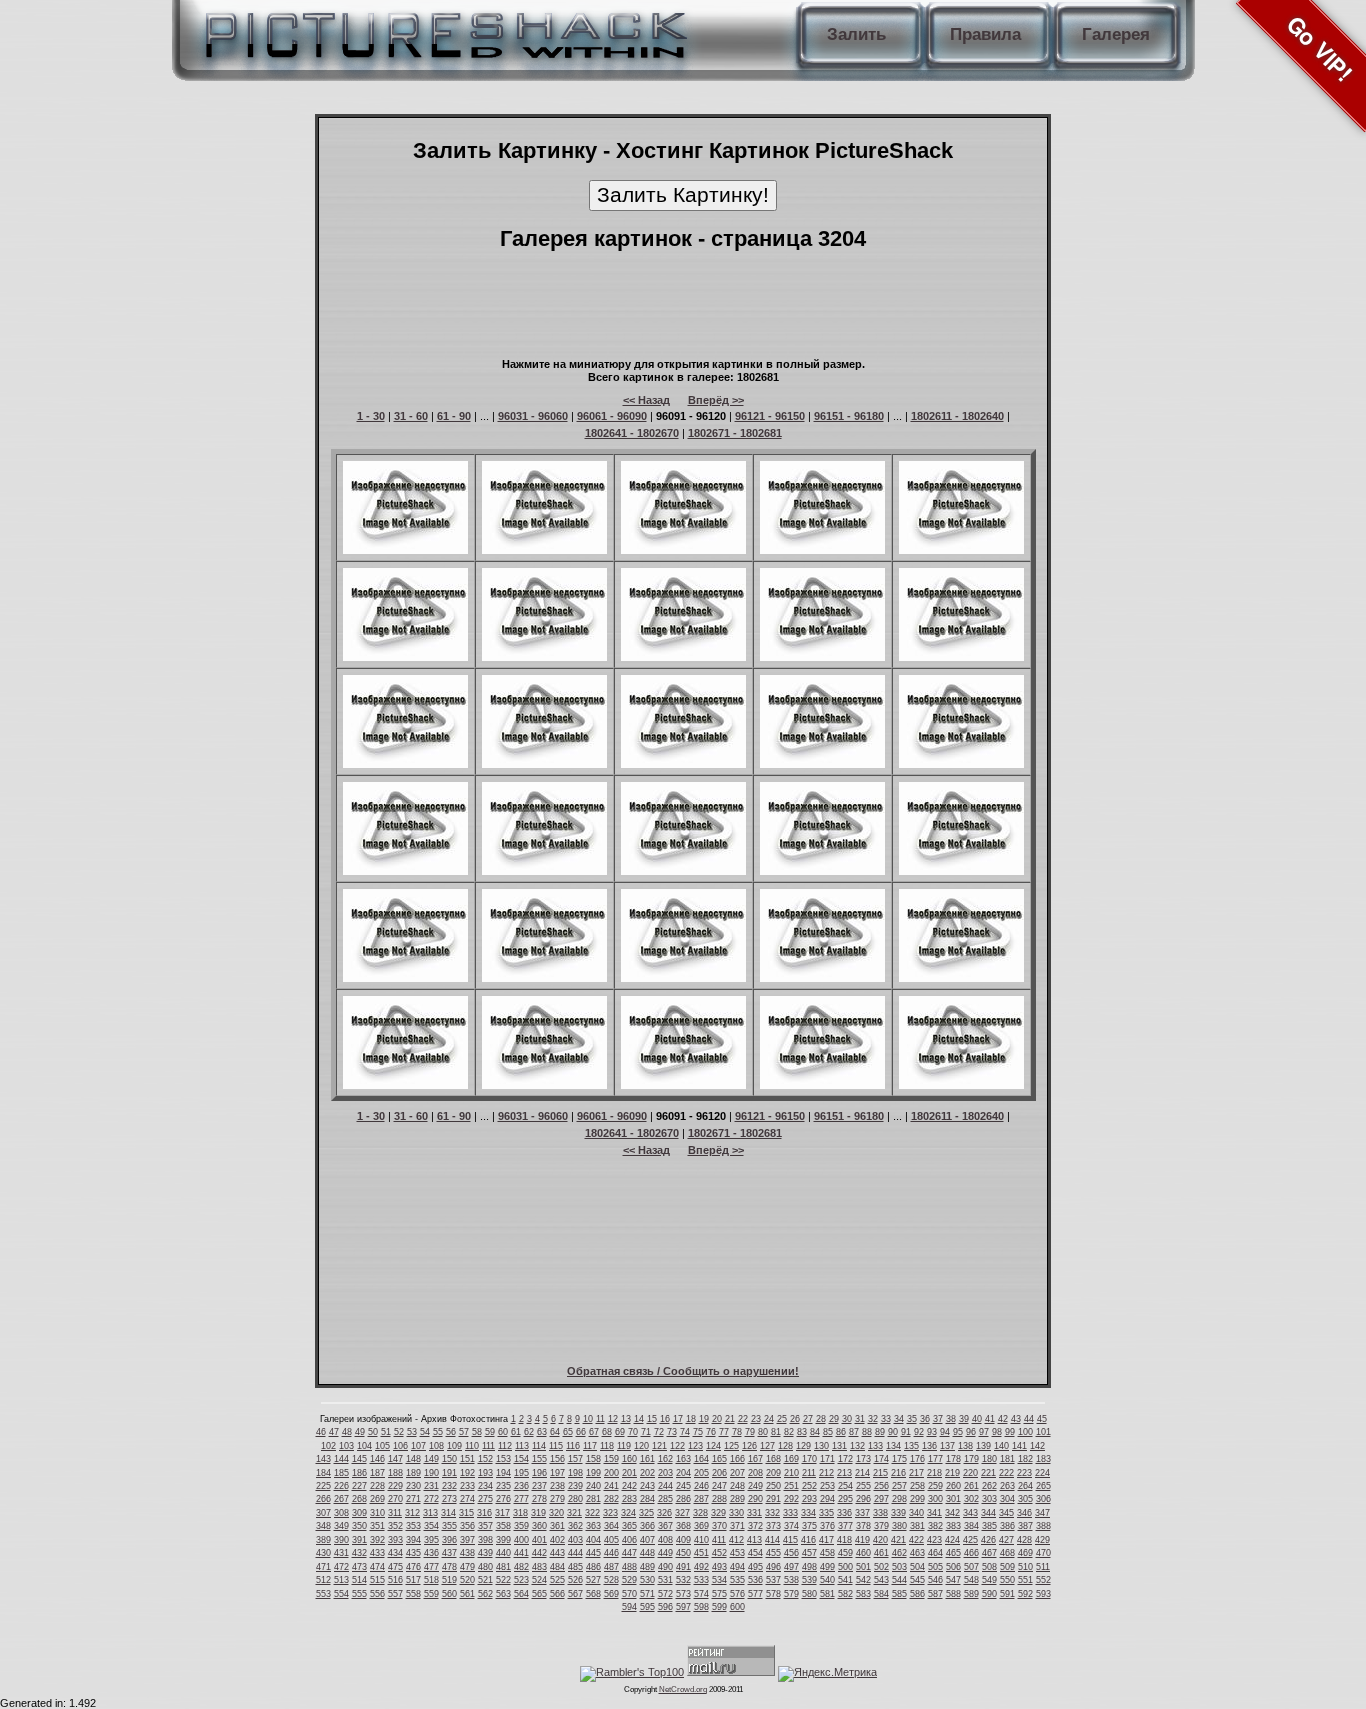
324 (628, 1513)
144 (341, 1459)
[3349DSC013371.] (683, 550)
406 (629, 1540)
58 (477, 1432)
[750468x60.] (683, 657)
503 (899, 1567)
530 (647, 1580)
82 (789, 1432)
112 (505, 1446)
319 (538, 1513)
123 (695, 1446)
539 (809, 1580)
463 (917, 1553)
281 (593, 1499)
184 (323, 1473)
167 (755, 1459)
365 (629, 1526)
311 (395, 1513)
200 (611, 1473)
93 (932, 1432)
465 (953, 1553)
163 (683, 1459)
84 (815, 1432)
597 (683, 1607)
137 (947, 1446)
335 (826, 1513)
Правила (985, 34)
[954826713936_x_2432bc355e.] (683, 978)
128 (785, 1446)
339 (898, 1513)
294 (827, 1499)
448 (647, 1553)
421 (898, 1540)
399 (503, 1540)
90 (893, 1432)
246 (701, 1486)
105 (382, 1446)
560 (449, 1594)
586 (917, 1594)
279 (557, 1499)
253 (827, 1486)
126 (749, 1446)
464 (935, 1553)
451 (701, 1553)
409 (683, 1540)
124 (713, 1446)
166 (737, 1459)
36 (925, 1419)
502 (881, 1567)
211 (809, 1473)
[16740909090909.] (822, 657)
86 (841, 1432)
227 (359, 1486)
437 (449, 1553)
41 (990, 1419)
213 (844, 1473)
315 (466, 1513)
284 (647, 1499)
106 (400, 1446)
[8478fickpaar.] (405, 657)
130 (821, 1446)
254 (845, 1486)
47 (334, 1432)
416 (808, 1540)
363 (593, 1526)
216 (898, 1473)
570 (629, 1594)
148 (413, 1459)
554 (341, 1594)
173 (863, 1459)
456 (791, 1553)
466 (971, 1553)
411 (719, 1540)
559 (431, 1594)
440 (503, 1553)
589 (971, 1594)
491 (683, 1567)
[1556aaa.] (961, 1085)
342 (952, 1513)
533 (701, 1580)
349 (341, 1526)
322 (592, 1513)
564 (521, 1594)
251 (791, 1486)
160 (629, 1459)
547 (953, 1580)
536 (755, 1580)
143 (323, 1459)
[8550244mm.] (405, 764)
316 (484, 1513)
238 (557, 1486)
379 (881, 1526)
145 (359, 1459)
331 (754, 1513)
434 (395, 1553)
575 (719, 1594)
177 (935, 1459)
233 (467, 1486)
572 (665, 1594)
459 (845, 1553)
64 (555, 1432)
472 (341, 1567)
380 (899, 1526)
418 (844, 1540)
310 (377, 1513)
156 (557, 1459)
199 (593, 1473)
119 (624, 1446)
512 (323, 1580)
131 (839, 1446)
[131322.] (822, 871)
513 (341, 1580)
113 (522, 1446)
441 (521, 1553)
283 (629, 1499)
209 (773, 1473)
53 (412, 1432)
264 (1025, 1486)
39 (964, 1419)
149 (431, 1459)
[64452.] (961, 871)
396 (449, 1540)
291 (773, 1499)
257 (899, 1486)
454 (755, 1553)
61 (516, 1432)
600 (737, 1607)
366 (647, 1526)
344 (988, 1513)
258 (917, 1486)
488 (629, 1567)
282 (611, 1499)
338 (880, 1513)
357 (485, 1526)
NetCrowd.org (683, 1689)
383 (953, 1526)
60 (503, 1432)
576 (737, 1594)
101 (1043, 1432)
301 (953, 1499)
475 (395, 1567)
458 (827, 1553)
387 (1025, 1526)
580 (809, 1594)
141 (1019, 1446)
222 (1006, 1473)
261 (971, 1486)
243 (647, 1486)
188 (395, 1473)
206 (719, 1473)
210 (791, 1473)
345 (1006, 1513)
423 (934, 1540)
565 (539, 1594)
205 (701, 1473)
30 (847, 1419)
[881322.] (544, 978)
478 (449, 1567)
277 (521, 1499)
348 (323, 1526)
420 (880, 1540)
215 (880, 1473)
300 (935, 1499)
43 (1016, 1419)
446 (611, 1553)
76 (711, 1432)
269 (377, 1499)
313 (430, 1513)
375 (809, 1526)
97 (984, 1432)
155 (539, 1459)
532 (683, 1580)
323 (610, 1513)
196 (539, 1473)
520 (467, 1580)
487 (611, 1567)
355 (449, 1526)
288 (719, 1499)
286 (683, 1499)
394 (413, 1540)
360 (539, 1526)
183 (1043, 1459)
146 (377, 1459)
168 (773, 1459)
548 (971, 1580)
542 (863, 1580)
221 (988, 1473)
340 (916, 1513)
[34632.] (683, 1085)
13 (626, 1419)
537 (773, 1580)
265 (1043, 1486)
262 (989, 1486)
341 (934, 1513)
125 (731, 1446)
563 (503, 1594)
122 (677, 1446)
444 (575, 1553)
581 (827, 1594)
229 (395, 1486)
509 (1007, 1567)
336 (844, 1513)
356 (467, 1526)
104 (364, 1446)
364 (611, 1526)
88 (867, 1432)
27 (808, 1419)
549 (989, 1580)
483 (539, 1567)
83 (802, 1432)
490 (665, 1567)
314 (448, 1513)
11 (600, 1419)
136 (929, 1446)
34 (899, 1419)
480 (485, 1567)
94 (945, 1432)
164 (701, 1459)
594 (629, 1607)
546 (935, 1580)
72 (659, 1432)
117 (590, 1446)
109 (454, 1446)
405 (611, 1540)
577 (755, 1594)
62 (529, 1432)
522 (503, 1580)
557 (395, 1594)
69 (620, 1432)
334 (808, 1513)
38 (951, 1419)
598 (701, 1607)
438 (467, 1553)
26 (795, 1419)
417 (826, 1540)
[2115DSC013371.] (822, 550)
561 (467, 1594)
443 (557, 1553)
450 (683, 1553)
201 (629, 1473)
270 (395, 1499)
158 (593, 1459)
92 (919, 1432)
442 (539, 1553)
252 (809, 1486)
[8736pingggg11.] (822, 764)
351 (377, 1526)
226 (341, 1486)
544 (899, 1580)
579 (791, 1594)
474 (377, 1567)
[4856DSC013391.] (961, 550)
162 (665, 1459)
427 (1006, 1540)
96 (971, 1432)
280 (575, 1499)
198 (575, 1473)
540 (827, 1580)
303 (989, 1499)
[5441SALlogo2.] (544, 550)
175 (899, 1459)
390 (341, 1540)
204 (683, 1473)
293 (809, 1499)
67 (594, 1432)
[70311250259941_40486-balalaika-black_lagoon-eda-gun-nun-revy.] (405, 1085)
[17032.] (822, 978)
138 (965, 1446)
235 (503, 1486)
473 (359, 1567)
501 (863, 1567)
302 (971, 1499)
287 (701, 1499)
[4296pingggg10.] (683, 764)
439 (485, 1553)
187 (377, 1473)
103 (346, 1446)
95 (958, 1432)
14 (639, 1419)
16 (665, 1419)
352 (395, 1526)
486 (593, 1567)
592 (1025, 1594)
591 (1007, 1594)
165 (719, 1459)
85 (828, 1432)
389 (323, 1540)
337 (862, 1513)
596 (665, 1607)
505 (935, 1567)
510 (1025, 1567)
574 (701, 1594)
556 (377, 1594)
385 (989, 1526)
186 (359, 1473)
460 (863, 1553)
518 (431, 1580)
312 (412, 1513)
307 (323, 1513)
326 (664, 1513)
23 (756, 1419)
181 (1007, 1459)
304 (1007, 1499)
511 (1043, 1567)
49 (360, 1432)
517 (413, 1580)
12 (613, 1419)
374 (791, 1526)
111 (488, 1446)
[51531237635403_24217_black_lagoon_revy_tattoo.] (405, 978)
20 (717, 1419)
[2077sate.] (961, 764)
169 (791, 1459)
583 (863, 1594)
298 (899, 1499)
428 (1024, 1540)
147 (395, 1459)
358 (503, 1526)
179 (971, 1459)
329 (718, 1513)
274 (467, 1499)
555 (359, 1594)
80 (763, 1432)
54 (425, 1432)
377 (845, 1526)
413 (754, 1540)
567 (575, 1594)
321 (574, 1513)
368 (683, 1526)
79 (750, 1432)
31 (860, 1419)
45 (1042, 1419)
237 (539, 1486)
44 (1029, 1419)
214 (862, 1473)
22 (743, 1419)
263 (1007, 1486)
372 (755, 1526)
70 (633, 1432)
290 (755, 1499)
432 (359, 1553)
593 (1043, 1594)
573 (683, 1594)
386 (1007, 1526)
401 (539, 1540)
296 (863, 1499)
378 (863, 1526)
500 (845, 1567)
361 (557, 1526)
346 (1024, 1513)
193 (485, 1473)
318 (520, 1513)
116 (573, 1446)
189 (413, 1473)
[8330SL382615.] (405, 871)
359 (521, 1526)
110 (472, 1446)
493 (719, 1567)
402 (557, 1540)
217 (916, 1473)
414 (772, 1540)
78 (737, 1432)
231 (431, 1486)
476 (413, 1567)
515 (377, 1580)
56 (451, 1432)
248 (737, 1486)
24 (769, 1419)
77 (724, 1432)
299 (917, 1499)
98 (997, 1432)
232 (449, 1486)
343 (970, 1513)
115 (556, 1446)
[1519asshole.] (544, 871)
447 (629, 1553)
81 (776, 1432)
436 (431, 1553)
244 (665, 1486)
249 (755, 1486)
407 (647, 1540)
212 (826, 1473)
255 (863, 1486)
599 (719, 1607)
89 (880, 1432)
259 (935, 1486)
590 (989, 1594)
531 (665, 1580)
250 (773, 1486)
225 (323, 1486)
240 (593, 1486)
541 (845, 1580)
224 (1042, 1473)
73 (672, 1432)
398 (485, 1540)
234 (485, 1486)
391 (359, 1540)
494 (737, 1567)
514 (359, 1580)
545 (917, 1580)
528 (611, 1580)
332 (772, 1513)
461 (881, 1553)
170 (809, 1459)
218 (934, 1473)
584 (881, 1594)
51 (386, 1432)
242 (629, 1486)
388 (1043, 1526)
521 (485, 1580)
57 (464, 1432)
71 (646, 1432)
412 (736, 1540)
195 (521, 1473)
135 (911, 1446)
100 (1025, 1432)
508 (989, 1567)
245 (683, 1486)
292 (791, 1499)
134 (893, 1446)
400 (521, 1540)
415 (790, 1540)
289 (737, 1499)
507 (971, 1567)
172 (845, 1459)
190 (431, 1473)
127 (767, 1446)
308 (341, 1513)
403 (575, 1540)
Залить (856, 34)
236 (521, 1486)
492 (701, 1567)
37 (938, 1419)
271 (413, 1499)
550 (1007, 1580)
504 (917, 1567)
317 (502, 1513)
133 (875, 1446)
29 (834, 1419)
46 (321, 1432)
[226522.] (822, 1085)
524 (539, 1580)
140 (1001, 1446)
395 (431, 1540)
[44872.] (683, 871)
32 (873, 1419)
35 (912, 1419)
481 (503, 1567)
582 (845, 1594)
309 (359, 1513)
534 (719, 1580)
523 (521, 1580)
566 (557, 1594)
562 (485, 1594)
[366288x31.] (544, 764)
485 (575, 1567)
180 (989, 1459)
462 (899, 1553)
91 (906, 1432)
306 (1043, 1499)
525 (557, 1580)
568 (593, 1594)
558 (413, 1594)
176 (917, 1459)
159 (611, 1459)
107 (418, 1446)
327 (682, 1513)
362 (575, 1526)
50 (373, 1432)
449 (665, 1553)
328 (700, 1513)
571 (647, 1594)
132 (857, 1446)
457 (809, 1553)
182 (1025, 1459)
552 (1043, 1580)
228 (377, 1486)
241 (611, 1486)
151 (467, 1459)
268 (359, 1499)
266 (323, 1499)
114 (539, 1446)
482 (521, 1567)
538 (791, 1580)
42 (1003, 1419)
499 (827, 1567)
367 (665, 1526)
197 (557, 1473)
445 (593, 1553)
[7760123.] (544, 1085)
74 (685, 1432)
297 (881, 1499)
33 (886, 1419)
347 (1042, 1513)
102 (328, 1446)
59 (490, 1432)
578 (773, 1594)
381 (917, 1526)
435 (413, 1553)
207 (737, 1473)
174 (881, 1459)
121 (659, 1446)
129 (803, 1446)
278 (539, 1499)
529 (629, 1580)
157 (575, 1459)
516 (395, 1580)
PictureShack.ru (442, 30)
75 (698, 1432)
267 (341, 1499)
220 (970, 1473)
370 (719, 1526)
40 (977, 1419)
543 (881, 1580)
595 (647, 1607)
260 (953, 1486)
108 (436, 1446)
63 (542, 1432)
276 (503, 1499)
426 (988, 1540)
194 (503, 1473)
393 (395, 1540)
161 (647, 1459)
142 (1037, 1446)
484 (557, 1567)
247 (719, 1486)
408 (665, 1540)
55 (438, 1432)
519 (449, 1580)
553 (323, 1594)
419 (862, 1540)
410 (701, 1540)
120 (641, 1446)
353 (413, 1526)
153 (503, 1459)
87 (854, 1432)
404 (593, 1540)
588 (953, 1594)
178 (953, 1459)
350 (359, 1526)
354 (431, 1526)
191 (449, 1473)
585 (899, 1594)
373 (773, 1526)
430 (323, 1553)
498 (809, 1567)
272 (431, 1499)
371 (737, 1526)
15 (652, 1419)
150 (449, 1459)
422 (916, 1540)
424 (952, 1540)
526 (575, 1580)
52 (399, 1432)
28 (821, 1419)
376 (827, 1526)
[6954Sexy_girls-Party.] (544, 657)
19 (704, 1419)
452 (719, 1553)
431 (341, 1553)
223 (1024, 1473)
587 (935, 1594)
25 (782, 1419)
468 (1007, 1553)
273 (449, 1499)
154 (521, 1459)
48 (347, 1432)
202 (647, 1473)
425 (970, 1540)
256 (881, 1486)
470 (1043, 1553)
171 (827, 1459)
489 (647, 1567)
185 (341, 1473)
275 (485, 1499)
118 (607, 1446)
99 (1010, 1432)
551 (1025, 1580)
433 (377, 1553)
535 (737, 1580)
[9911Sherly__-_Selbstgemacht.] (405, 550)
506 (953, 1567)
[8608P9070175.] (961, 657)
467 (989, 1553)
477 (431, 1567)
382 (935, 1526)
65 (568, 1432)
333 (790, 1513)
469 (1025, 1553)
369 (701, 1526)
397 (467, 1540)
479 (467, 1567)
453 (737, 1553)
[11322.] (961, 978)
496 (773, 1567)
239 (575, 1486)
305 (1025, 1499)
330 (736, 1513)
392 (377, 1540)
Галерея (1116, 34)
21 (730, 1419)
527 (593, 1580)
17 (678, 1419)
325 (646, 1513)
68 (607, 1432)
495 (755, 1567)
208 (755, 1473)
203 (665, 1473)
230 (413, 1486)
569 (611, 1594)
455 (773, 1553)
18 (691, 1419)
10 (588, 1419)
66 (581, 1432)
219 (952, 1473)
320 (556, 1513)
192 (467, 1473)
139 (983, 1446)
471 (323, 1567)
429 (1042, 1540)
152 (485, 1459)
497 (791, 1567)
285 (665, 1499)
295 (845, 1499)
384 (971, 1526)
